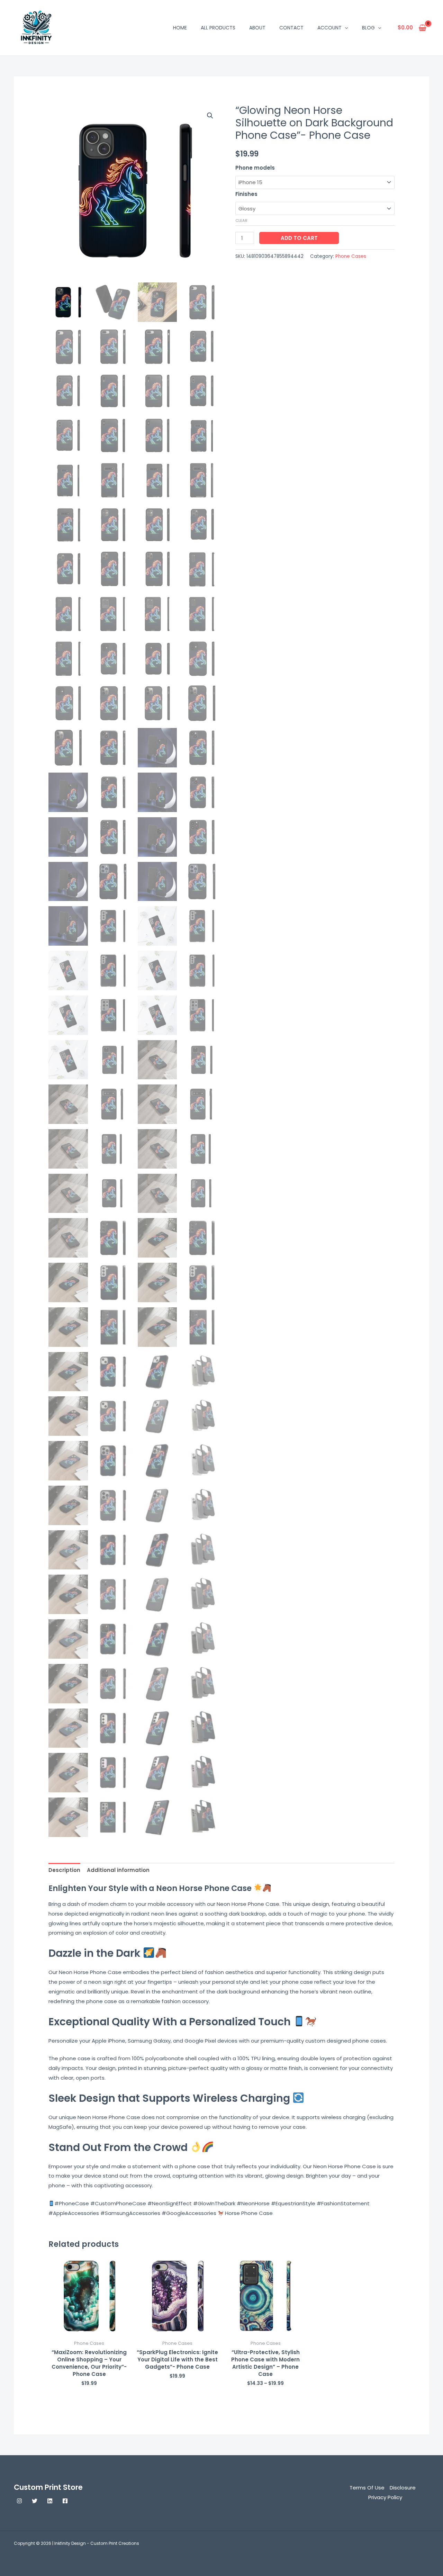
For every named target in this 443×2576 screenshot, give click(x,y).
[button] (345, 28)
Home (180, 28)
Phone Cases (351, 256)
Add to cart (299, 238)
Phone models (255, 168)
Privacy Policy (385, 2497)
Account (329, 28)
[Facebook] (65, 2501)
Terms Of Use (367, 2488)
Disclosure (403, 2488)
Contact (291, 28)
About (257, 28)
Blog (368, 28)
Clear (241, 220)
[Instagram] (19, 2501)
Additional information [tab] (118, 1870)
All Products (218, 28)
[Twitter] (35, 2501)
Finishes (246, 194)
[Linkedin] (50, 2501)
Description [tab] (64, 1870)
